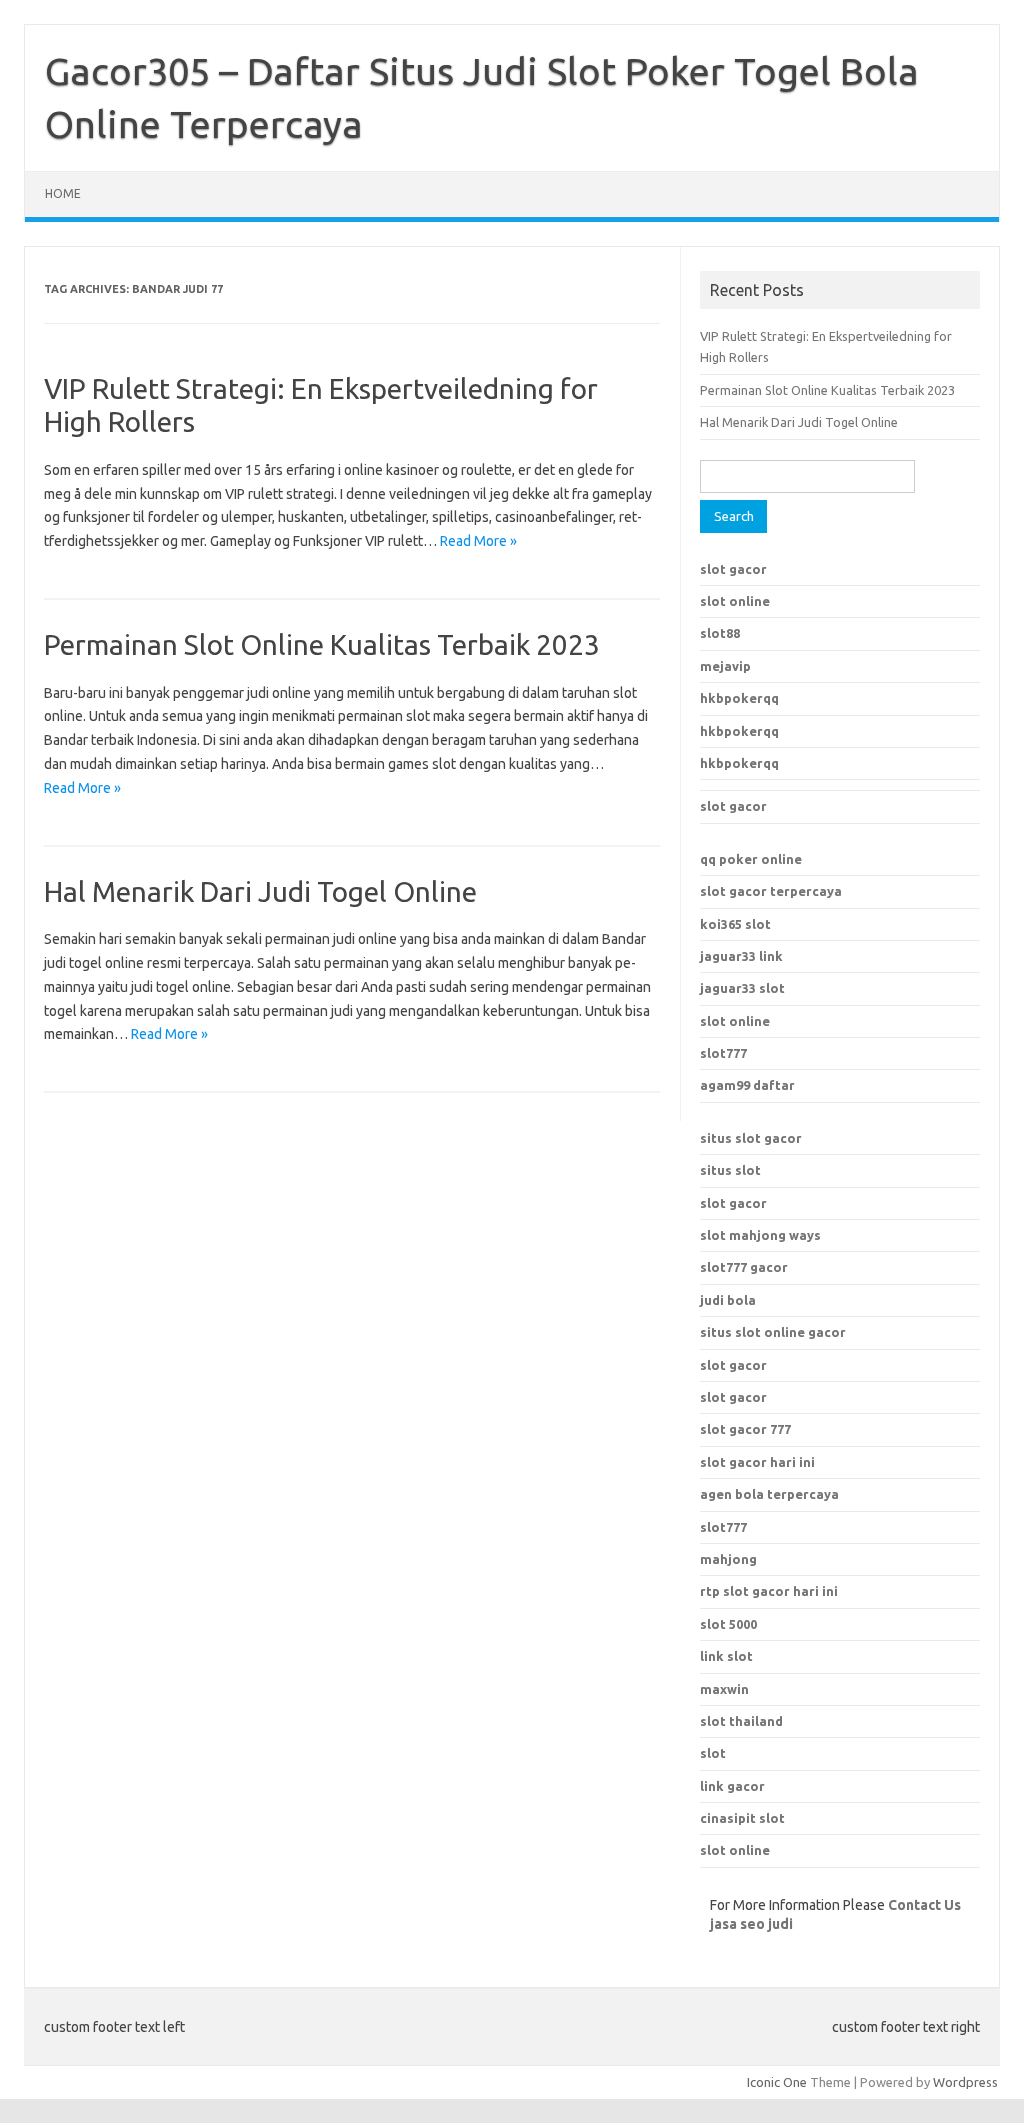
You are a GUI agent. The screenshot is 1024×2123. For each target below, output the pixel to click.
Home (63, 193)
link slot (726, 1656)
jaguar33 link (741, 956)
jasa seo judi (751, 1924)
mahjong (728, 1559)
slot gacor (733, 569)
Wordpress (965, 2082)
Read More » (478, 541)
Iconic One (777, 2082)
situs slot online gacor (773, 1332)
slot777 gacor (744, 1267)
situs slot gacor (751, 1138)
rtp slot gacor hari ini (769, 1591)
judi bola (728, 1300)
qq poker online (751, 859)
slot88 (720, 633)
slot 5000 (728, 1624)
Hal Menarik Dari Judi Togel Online (260, 891)
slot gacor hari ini (757, 1462)
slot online (735, 601)
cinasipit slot (742, 1818)
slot (713, 1753)
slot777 (723, 1053)
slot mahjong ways (760, 1235)
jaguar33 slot (742, 988)
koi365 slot (735, 924)
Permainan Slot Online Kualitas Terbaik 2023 (322, 644)
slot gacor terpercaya (771, 891)
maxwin (724, 1689)
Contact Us (924, 1905)
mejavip (725, 666)
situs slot (730, 1170)
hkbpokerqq (739, 698)
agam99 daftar (747, 1085)
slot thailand (741, 1721)
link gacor (732, 1786)
